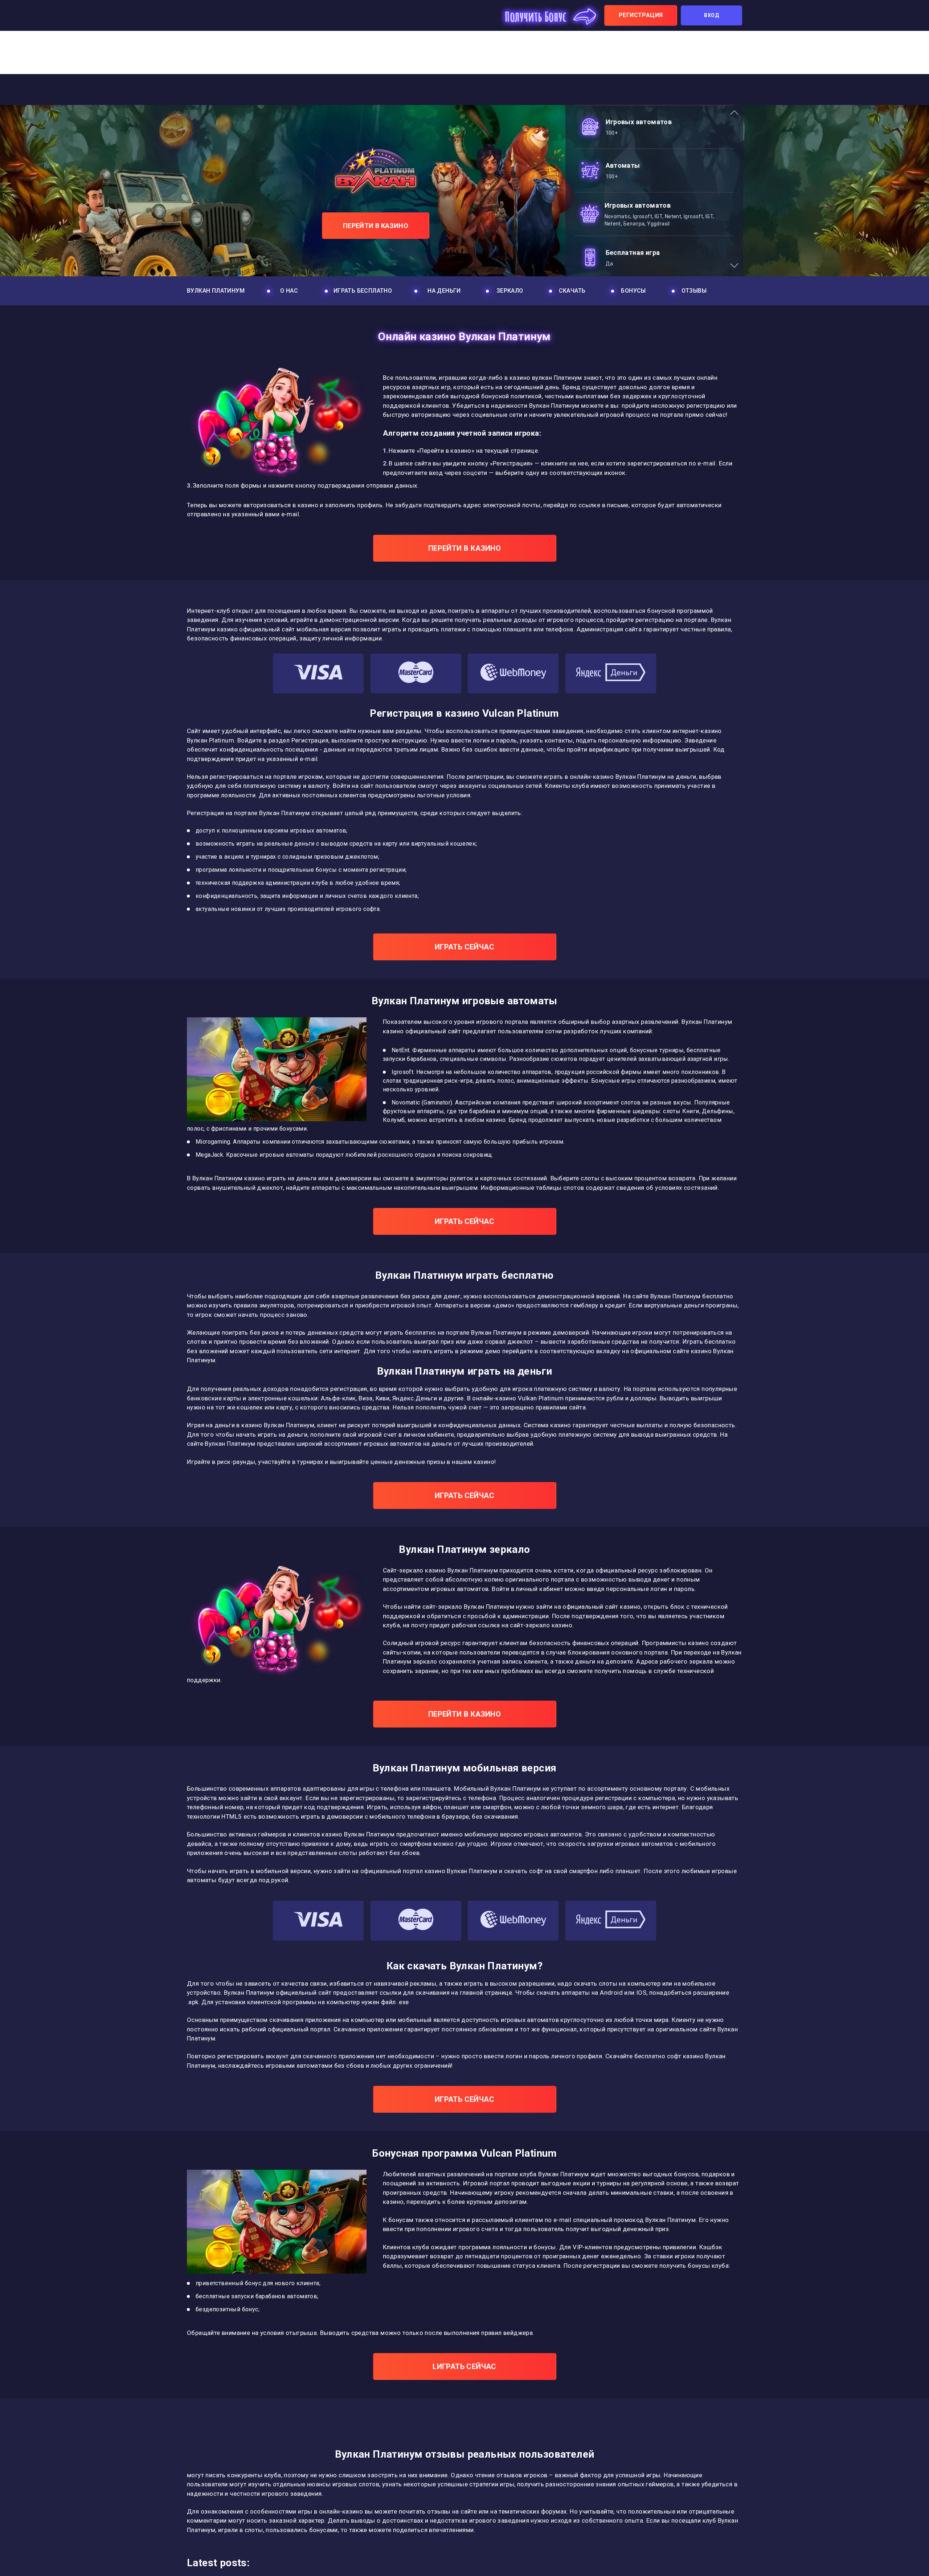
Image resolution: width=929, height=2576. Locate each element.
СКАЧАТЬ (572, 291)
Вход (711, 15)
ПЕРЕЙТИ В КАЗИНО (376, 226)
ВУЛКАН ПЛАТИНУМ (216, 291)
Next (738, 264)
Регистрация (641, 15)
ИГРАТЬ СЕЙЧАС (464, 947)
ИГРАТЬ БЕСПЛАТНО (363, 291)
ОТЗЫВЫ (694, 291)
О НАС (289, 291)
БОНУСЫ (633, 291)
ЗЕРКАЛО (510, 291)
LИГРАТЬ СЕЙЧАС (464, 2367)
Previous (738, 114)
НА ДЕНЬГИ (444, 291)
